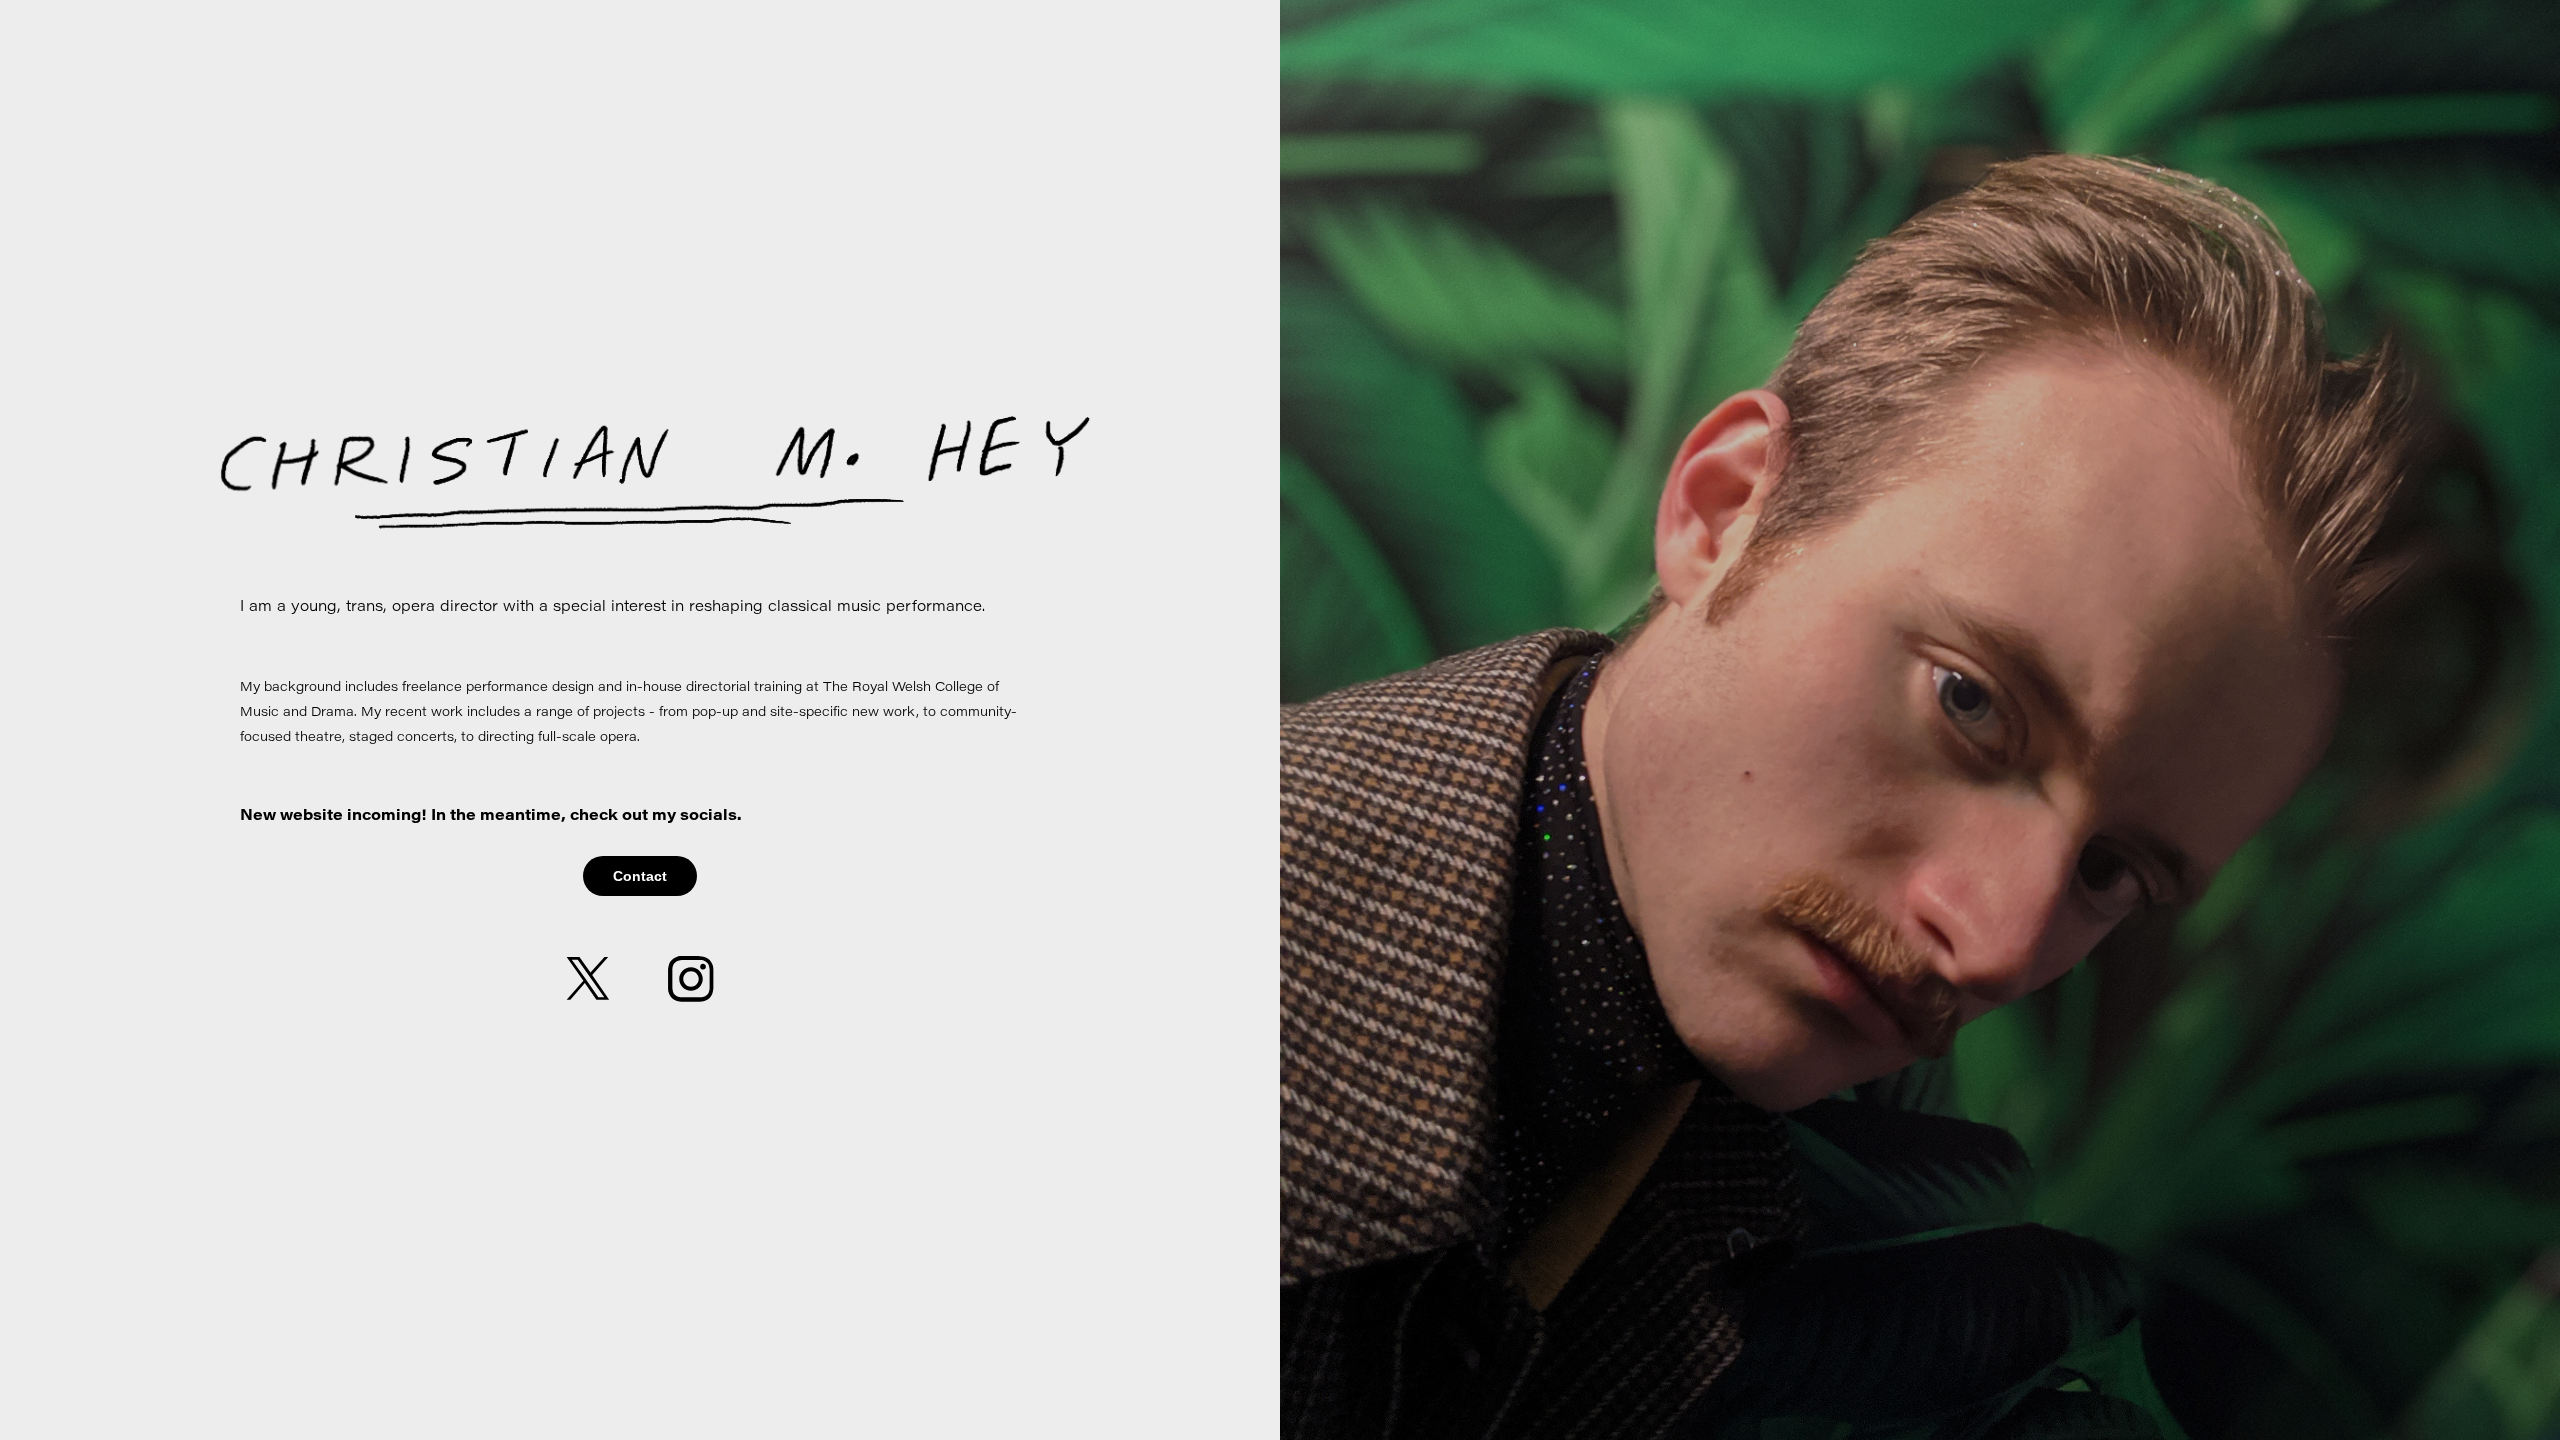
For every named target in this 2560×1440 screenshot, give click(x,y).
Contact (640, 876)
